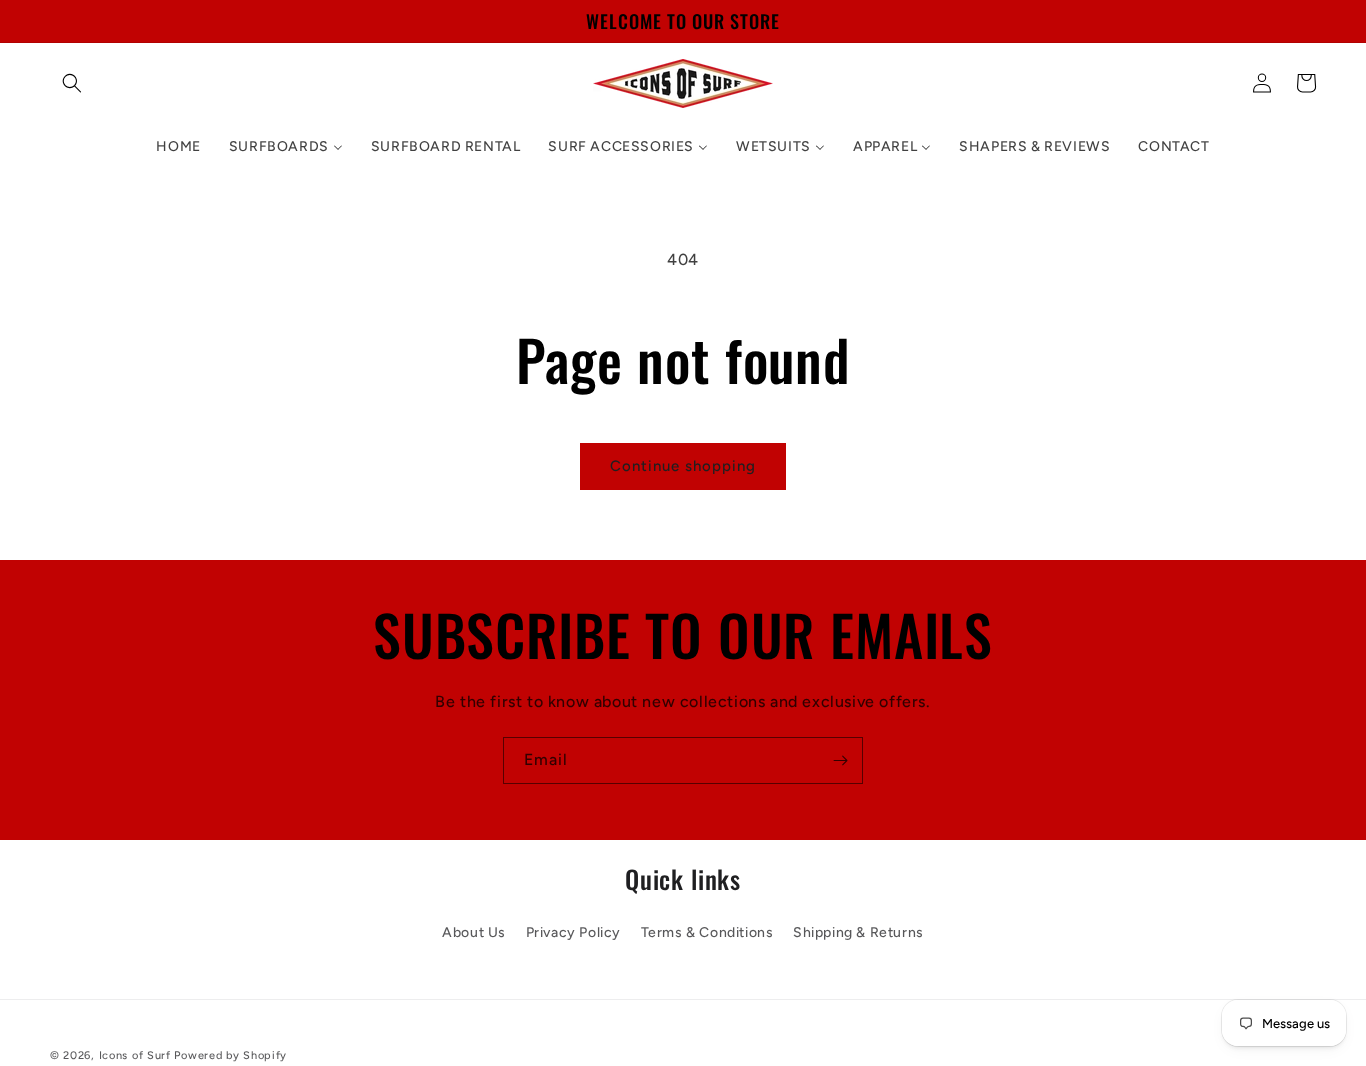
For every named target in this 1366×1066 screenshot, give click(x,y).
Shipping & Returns (858, 931)
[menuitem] (178, 147)
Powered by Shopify (230, 1055)
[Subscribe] (840, 760)
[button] (72, 83)
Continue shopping (683, 466)
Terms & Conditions (707, 931)
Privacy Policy (573, 931)
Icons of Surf (135, 1055)
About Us (474, 931)
